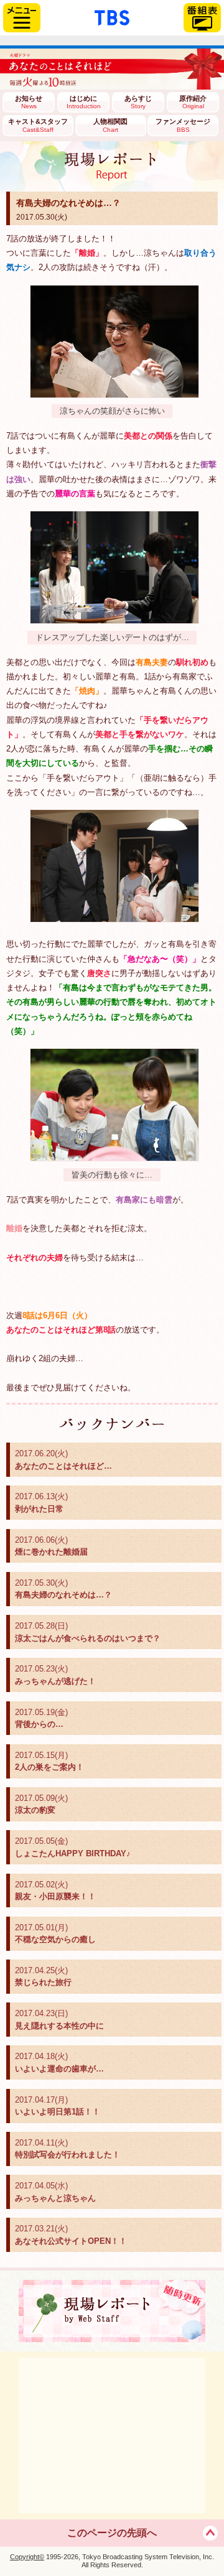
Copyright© (27, 2557)
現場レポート (112, 2311)
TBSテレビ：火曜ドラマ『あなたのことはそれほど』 (112, 69)
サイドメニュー (22, 18)
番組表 (202, 18)
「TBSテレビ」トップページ (112, 16)
